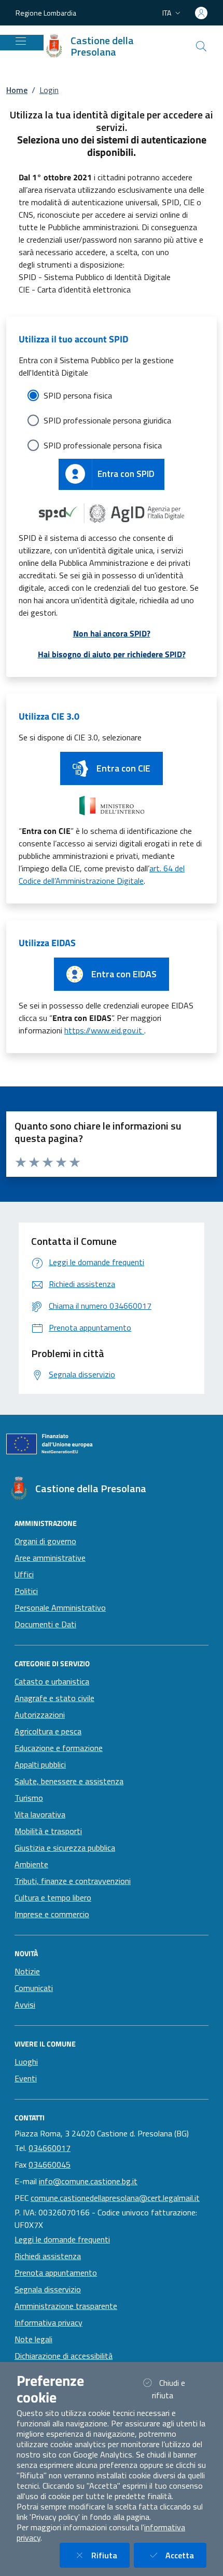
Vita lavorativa (40, 1814)
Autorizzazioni (40, 1715)
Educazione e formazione (59, 1748)
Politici (26, 1591)
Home (17, 90)
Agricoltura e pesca (48, 1731)
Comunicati (34, 1988)
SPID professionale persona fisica (103, 445)
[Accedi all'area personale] (201, 13)
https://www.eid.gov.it (104, 1030)
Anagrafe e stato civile (54, 1698)
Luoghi (26, 2062)
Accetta (186, 2555)
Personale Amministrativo (60, 1608)
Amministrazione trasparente (66, 2306)
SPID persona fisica (78, 395)
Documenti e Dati (45, 1624)
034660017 (50, 2148)
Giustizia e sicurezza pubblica (65, 1848)
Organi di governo (45, 1541)
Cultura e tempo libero (53, 1897)
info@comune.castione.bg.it (88, 2181)
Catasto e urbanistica (52, 1681)
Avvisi (25, 2004)
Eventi (26, 2078)
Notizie (27, 1971)
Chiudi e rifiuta (175, 2389)
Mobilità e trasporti (48, 1831)
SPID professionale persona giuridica (107, 420)
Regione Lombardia (46, 13)
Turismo (29, 1798)
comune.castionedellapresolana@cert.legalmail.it (115, 2198)
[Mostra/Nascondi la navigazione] (21, 41)
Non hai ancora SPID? (112, 633)
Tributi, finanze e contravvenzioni (73, 1881)
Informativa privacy (48, 2322)
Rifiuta (110, 2555)
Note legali (33, 2339)
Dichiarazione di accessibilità (64, 2356)
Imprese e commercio (52, 1914)
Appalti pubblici (40, 1764)
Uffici (24, 1574)
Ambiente (31, 1864)
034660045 (50, 2165)
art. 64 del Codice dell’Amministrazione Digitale (102, 874)
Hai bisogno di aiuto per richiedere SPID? (112, 654)
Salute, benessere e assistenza (69, 1781)
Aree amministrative (50, 1558)
